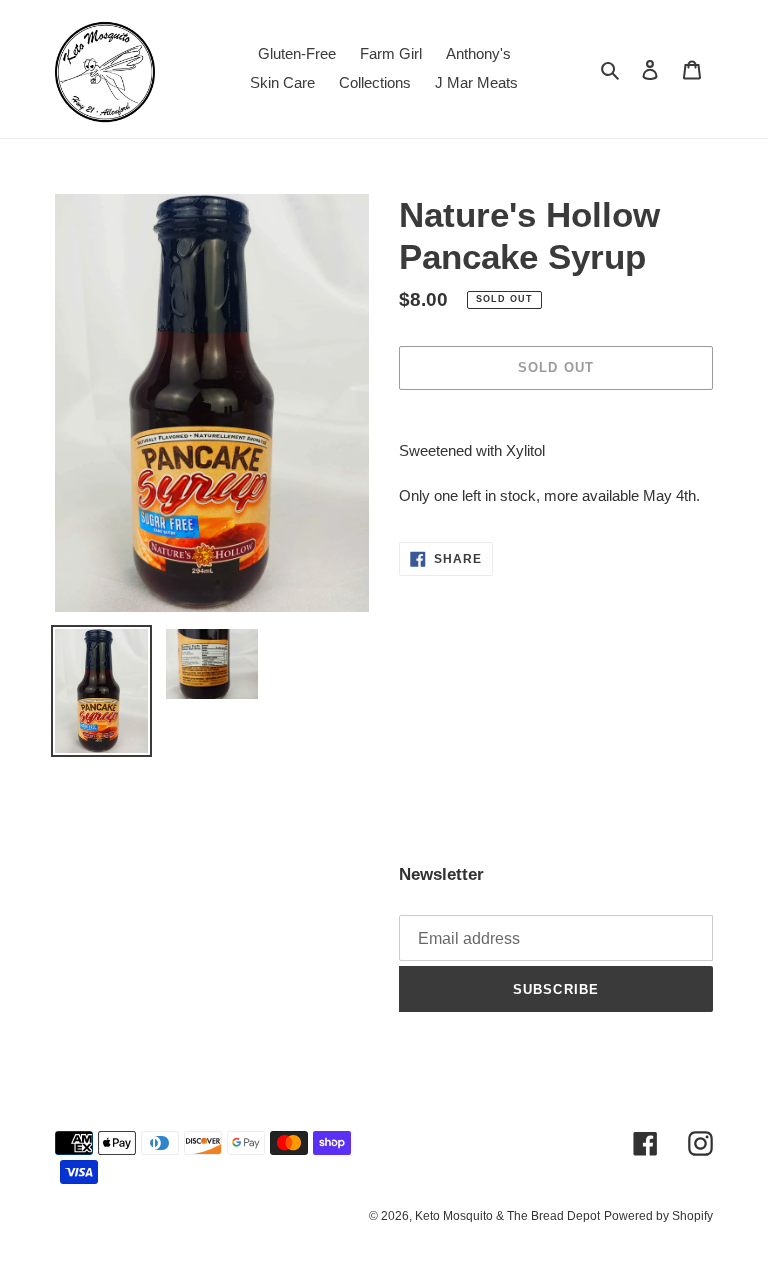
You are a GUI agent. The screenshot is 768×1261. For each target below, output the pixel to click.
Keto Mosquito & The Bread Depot (507, 1216)
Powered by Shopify (658, 1216)
